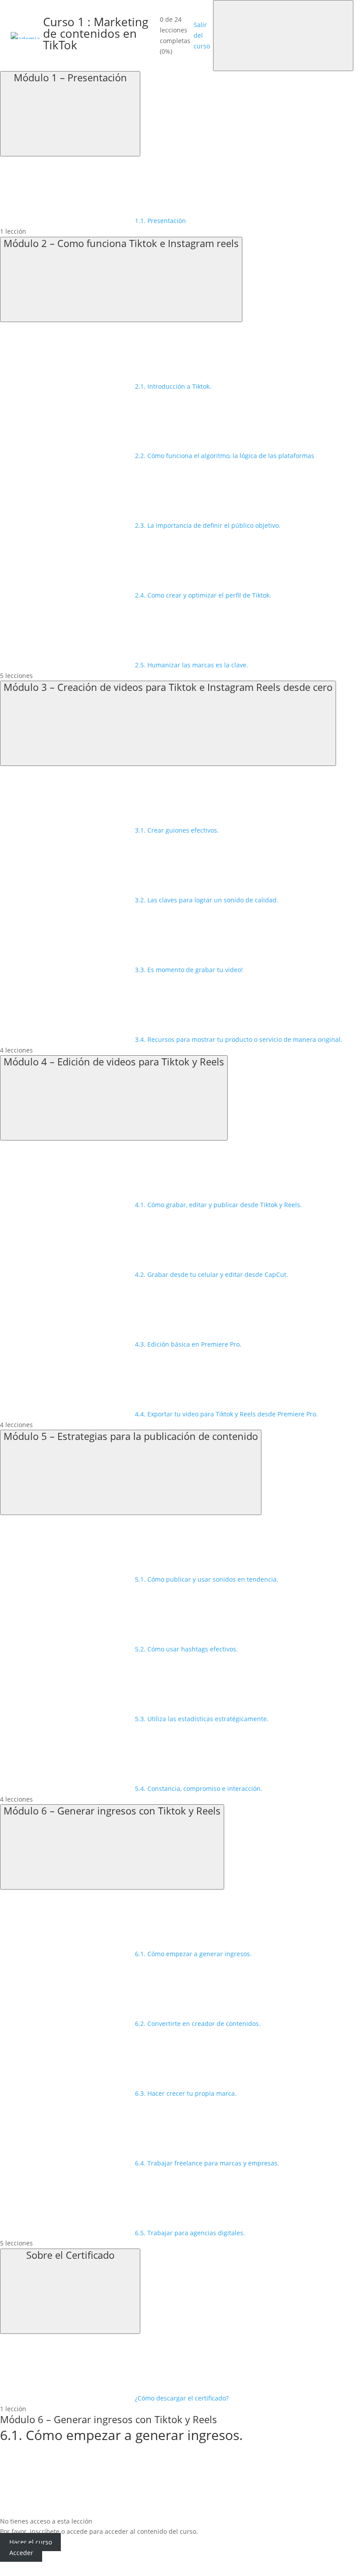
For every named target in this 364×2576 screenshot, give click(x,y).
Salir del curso (202, 35)
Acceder (21, 2553)
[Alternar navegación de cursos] (283, 36)
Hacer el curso (31, 2542)
